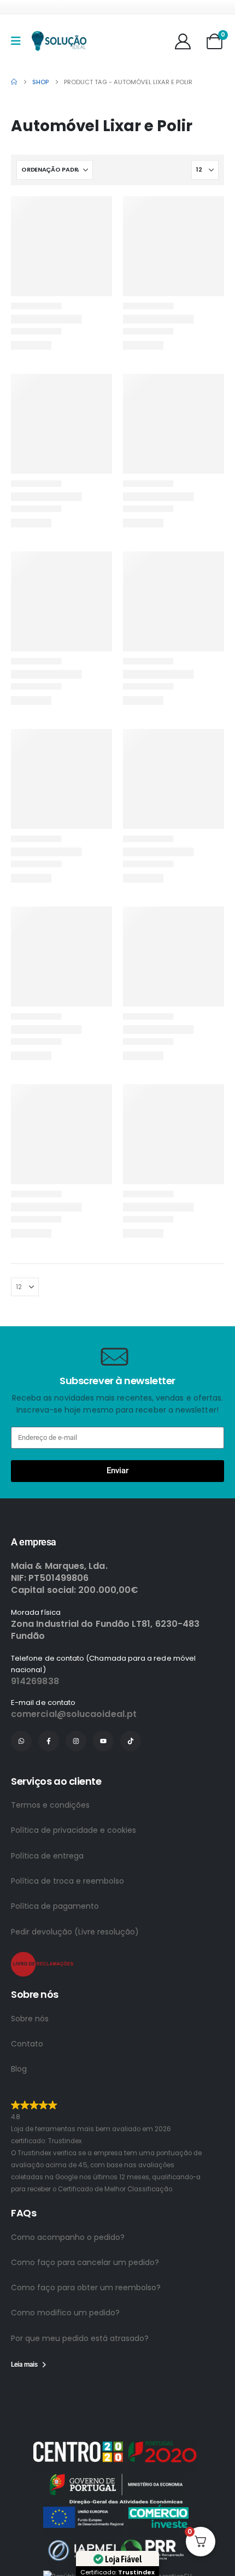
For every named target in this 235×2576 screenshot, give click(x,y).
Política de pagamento (55, 1906)
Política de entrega (47, 1856)
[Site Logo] (59, 41)
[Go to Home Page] (14, 82)
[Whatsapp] (21, 1741)
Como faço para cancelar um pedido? (85, 2223)
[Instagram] (76, 1741)
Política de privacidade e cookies (74, 1830)
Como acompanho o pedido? (68, 2198)
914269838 (35, 1681)
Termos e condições (50, 1805)
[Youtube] (103, 1741)
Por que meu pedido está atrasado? (80, 2299)
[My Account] (183, 41)
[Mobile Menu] (19, 41)
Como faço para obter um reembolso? (86, 2248)
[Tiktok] (131, 1741)
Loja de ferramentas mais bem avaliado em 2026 (121, 2117)
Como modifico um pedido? (65, 2274)
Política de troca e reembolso (67, 1881)
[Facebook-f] (49, 1741)
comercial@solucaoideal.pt (74, 1714)
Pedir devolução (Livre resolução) (75, 1932)
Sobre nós (30, 2019)
